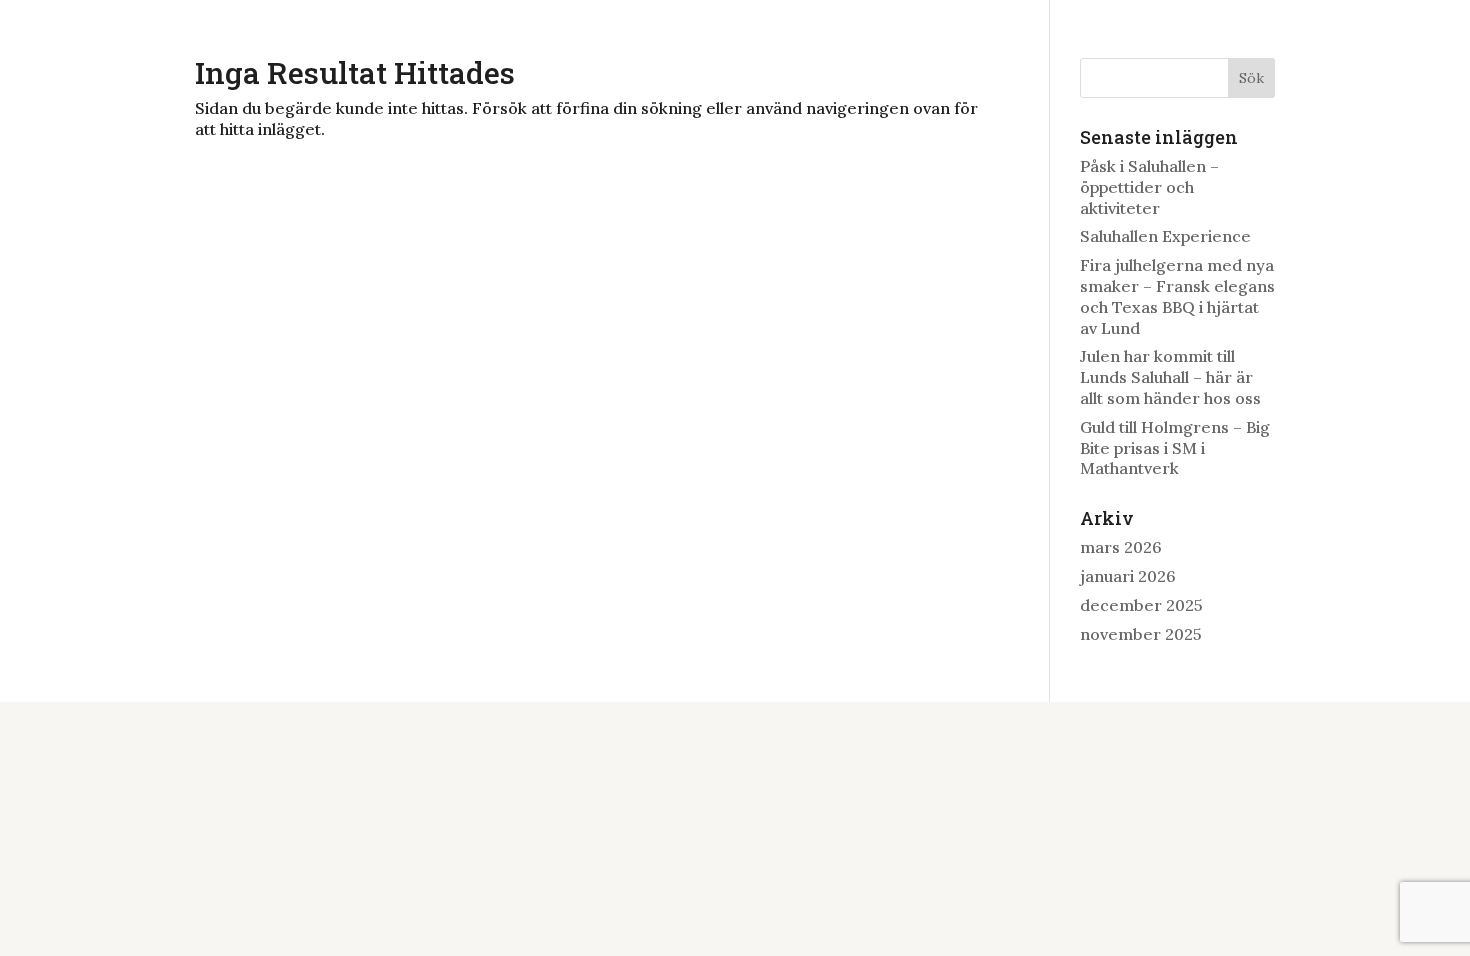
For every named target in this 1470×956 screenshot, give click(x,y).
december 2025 (1141, 605)
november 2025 (1141, 634)
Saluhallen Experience (1165, 236)
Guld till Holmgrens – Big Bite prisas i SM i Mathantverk (1175, 448)
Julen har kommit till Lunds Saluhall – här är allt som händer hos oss (1170, 377)
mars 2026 (1121, 547)
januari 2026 (1128, 576)
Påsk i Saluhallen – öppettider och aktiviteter (1149, 187)
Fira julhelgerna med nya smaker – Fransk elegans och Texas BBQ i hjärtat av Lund (1177, 296)
